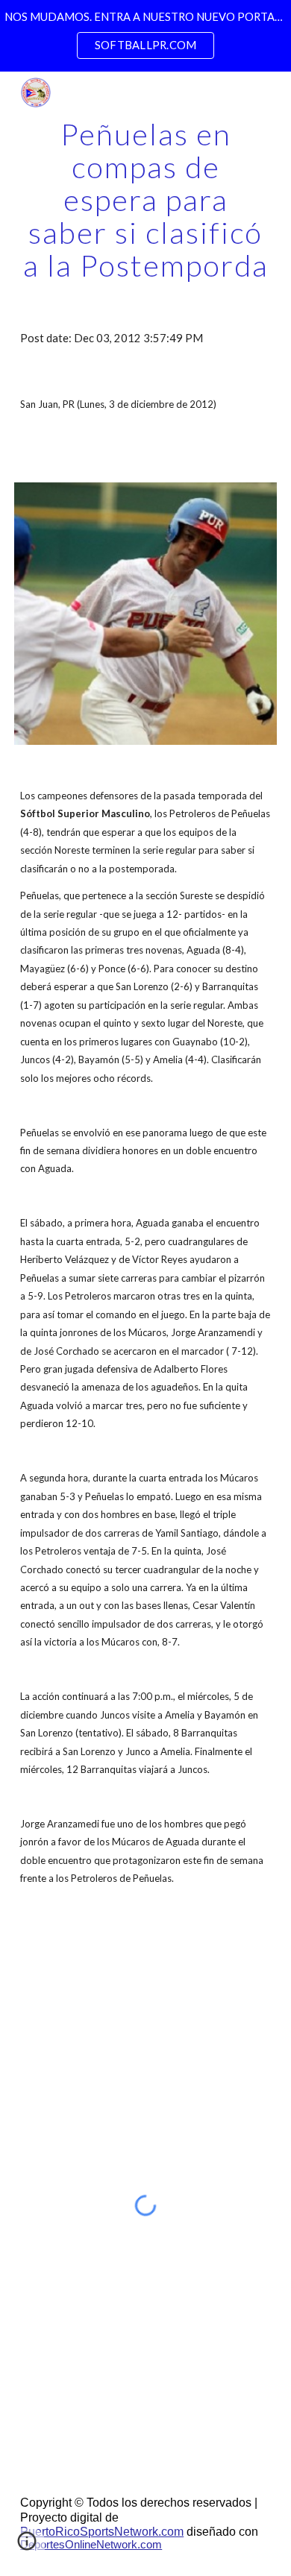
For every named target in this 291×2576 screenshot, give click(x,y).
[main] (145, 200)
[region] (145, 36)
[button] (27, 2546)
